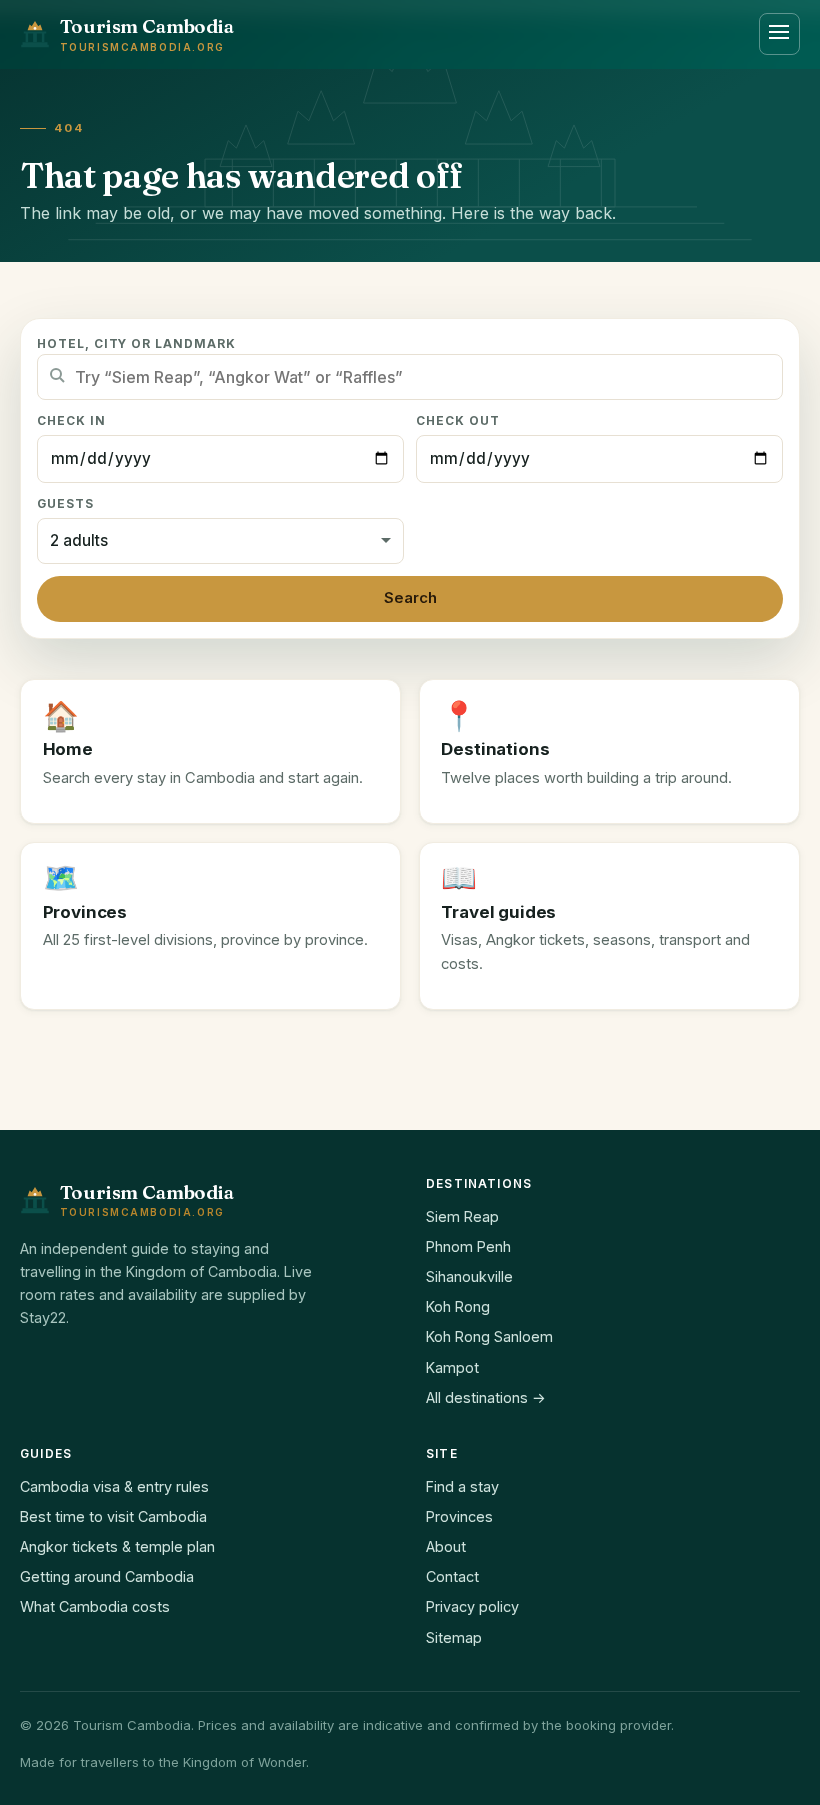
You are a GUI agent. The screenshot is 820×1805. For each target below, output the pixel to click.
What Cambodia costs (95, 1606)
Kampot (452, 1367)
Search (410, 598)
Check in (71, 421)
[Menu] (779, 34)
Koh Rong (458, 1306)
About (446, 1546)
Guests (65, 504)
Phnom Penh (468, 1246)
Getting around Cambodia (107, 1576)
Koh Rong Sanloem (489, 1336)
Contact (452, 1576)
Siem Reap (462, 1216)
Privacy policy (472, 1606)
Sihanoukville (469, 1276)
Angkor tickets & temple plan (117, 1546)
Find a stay (462, 1486)
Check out (458, 421)
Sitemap (454, 1637)
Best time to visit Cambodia (113, 1516)
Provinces (459, 1516)
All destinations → (486, 1397)
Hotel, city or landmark (136, 344)
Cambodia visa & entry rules (114, 1486)
